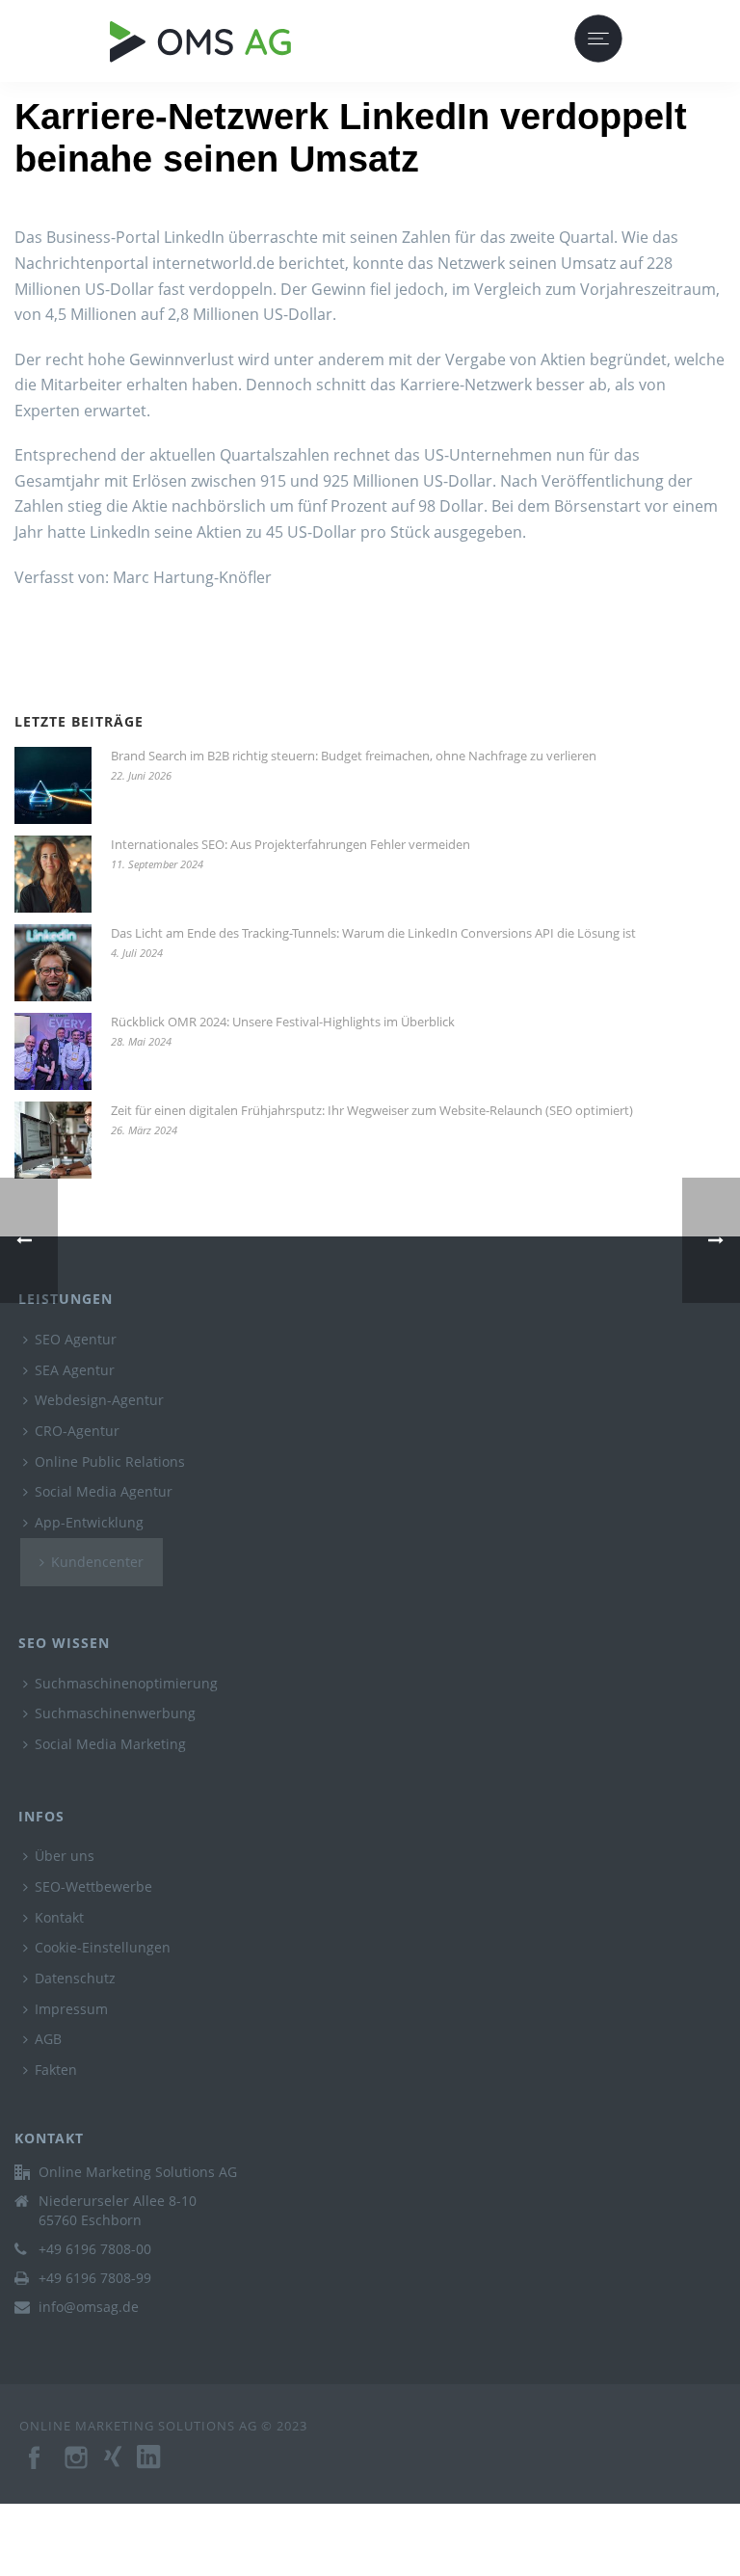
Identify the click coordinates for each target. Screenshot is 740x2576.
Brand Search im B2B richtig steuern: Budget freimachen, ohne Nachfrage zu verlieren (354, 756)
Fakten (56, 2070)
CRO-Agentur (77, 1431)
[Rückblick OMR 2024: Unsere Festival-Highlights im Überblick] (53, 1051)
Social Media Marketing (110, 1744)
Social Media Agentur (104, 1491)
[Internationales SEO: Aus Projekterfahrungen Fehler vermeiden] (53, 874)
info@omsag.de (89, 2307)
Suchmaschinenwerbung (115, 1713)
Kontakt (59, 1917)
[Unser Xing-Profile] (120, 2467)
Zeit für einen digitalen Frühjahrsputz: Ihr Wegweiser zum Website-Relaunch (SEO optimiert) (372, 1110)
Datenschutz (75, 1978)
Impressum (71, 2009)
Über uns (65, 1856)
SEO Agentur (76, 1339)
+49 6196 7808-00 (95, 2249)
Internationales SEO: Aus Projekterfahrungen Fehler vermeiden (291, 844)
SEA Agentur (75, 1370)
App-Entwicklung (89, 1522)
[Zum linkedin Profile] (158, 2467)
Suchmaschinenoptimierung (126, 1683)
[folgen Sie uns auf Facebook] (36, 2467)
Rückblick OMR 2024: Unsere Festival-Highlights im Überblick (283, 1022)
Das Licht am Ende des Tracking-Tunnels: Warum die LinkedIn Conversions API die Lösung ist (373, 933)
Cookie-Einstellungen (103, 1947)
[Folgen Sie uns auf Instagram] (78, 2467)
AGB (48, 2039)
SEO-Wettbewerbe (93, 1886)
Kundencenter (97, 1562)
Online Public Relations (110, 1461)
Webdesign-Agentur (99, 1400)
